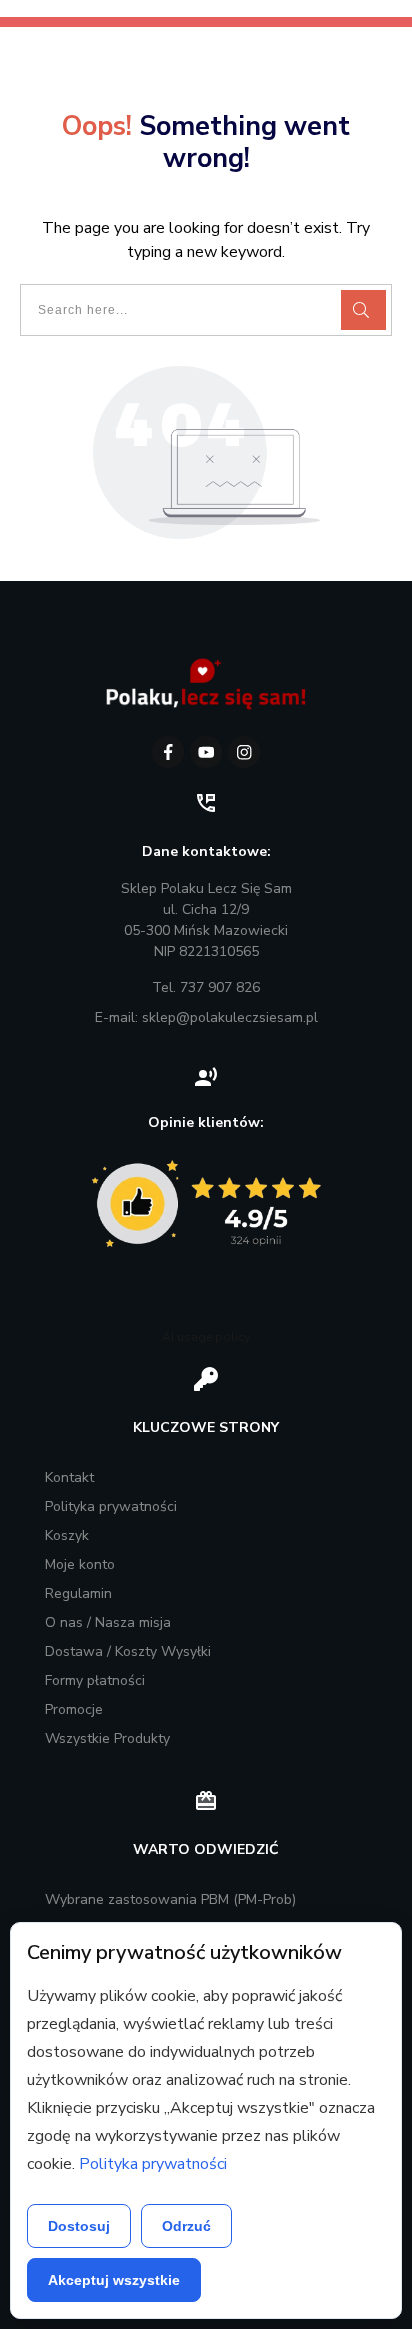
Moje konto (80, 1564)
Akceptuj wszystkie (114, 2280)
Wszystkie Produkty (107, 1738)
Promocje (74, 1709)
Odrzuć (186, 2226)
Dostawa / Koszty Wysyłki (128, 1651)
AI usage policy (206, 1337)
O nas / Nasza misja (108, 1622)
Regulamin (78, 1593)
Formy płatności (95, 1680)
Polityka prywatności (111, 1506)
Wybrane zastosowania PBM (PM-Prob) (170, 1899)
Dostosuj (79, 2226)
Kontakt (69, 1477)
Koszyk (67, 1535)
